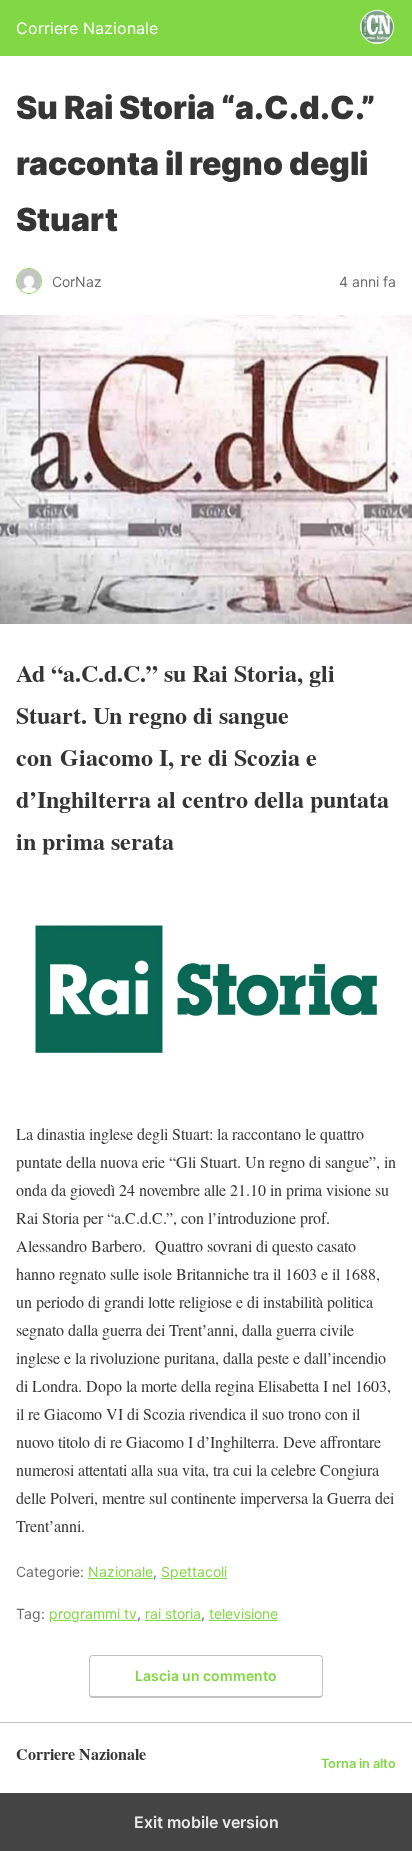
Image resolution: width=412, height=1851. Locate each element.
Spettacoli (194, 1571)
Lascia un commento (206, 1675)
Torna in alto (358, 1763)
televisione (243, 1613)
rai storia (173, 1613)
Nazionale (120, 1571)
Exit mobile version (206, 1822)
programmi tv (93, 1613)
